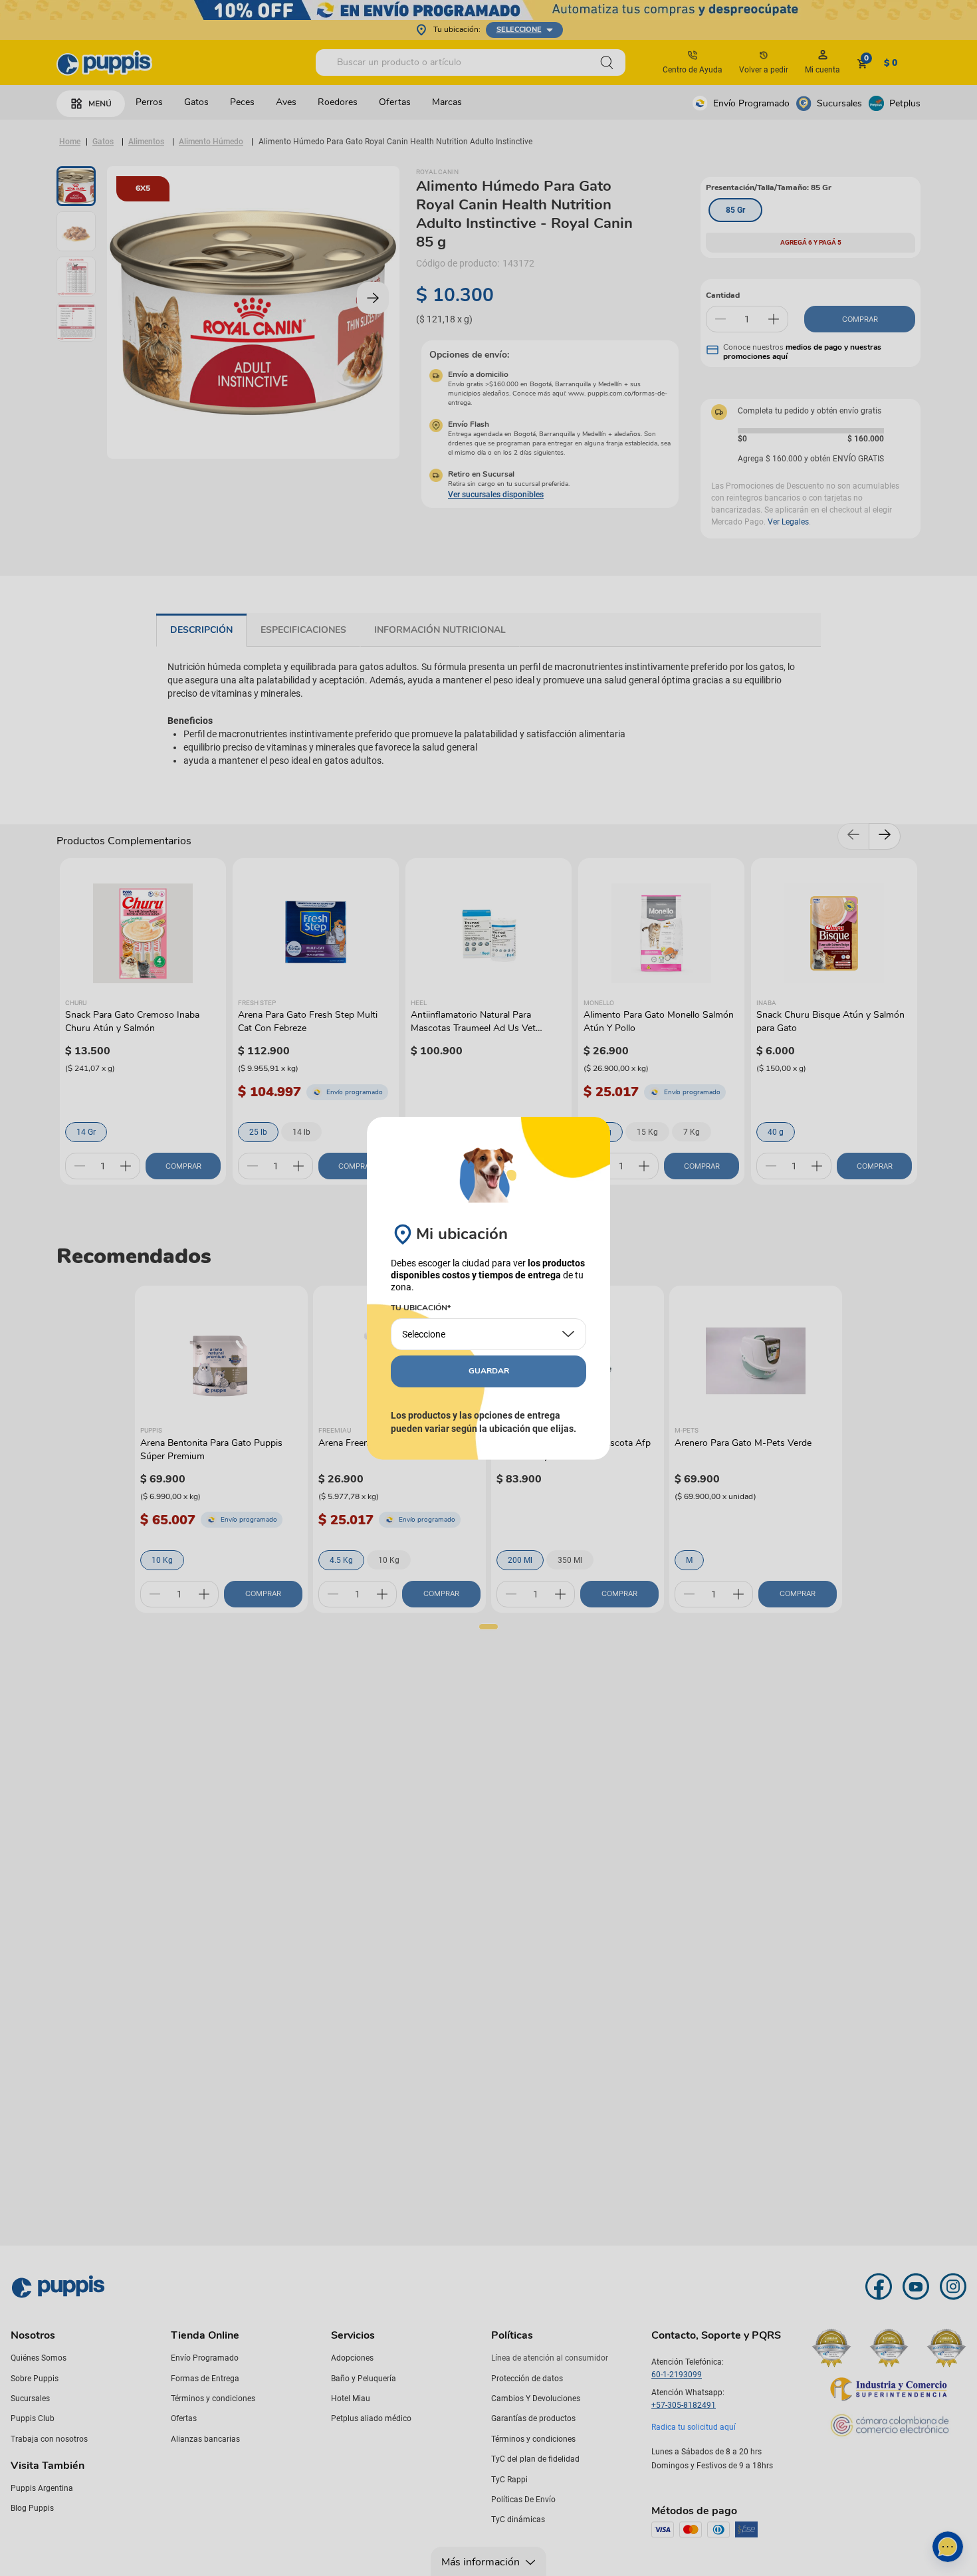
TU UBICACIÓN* (421, 1308)
